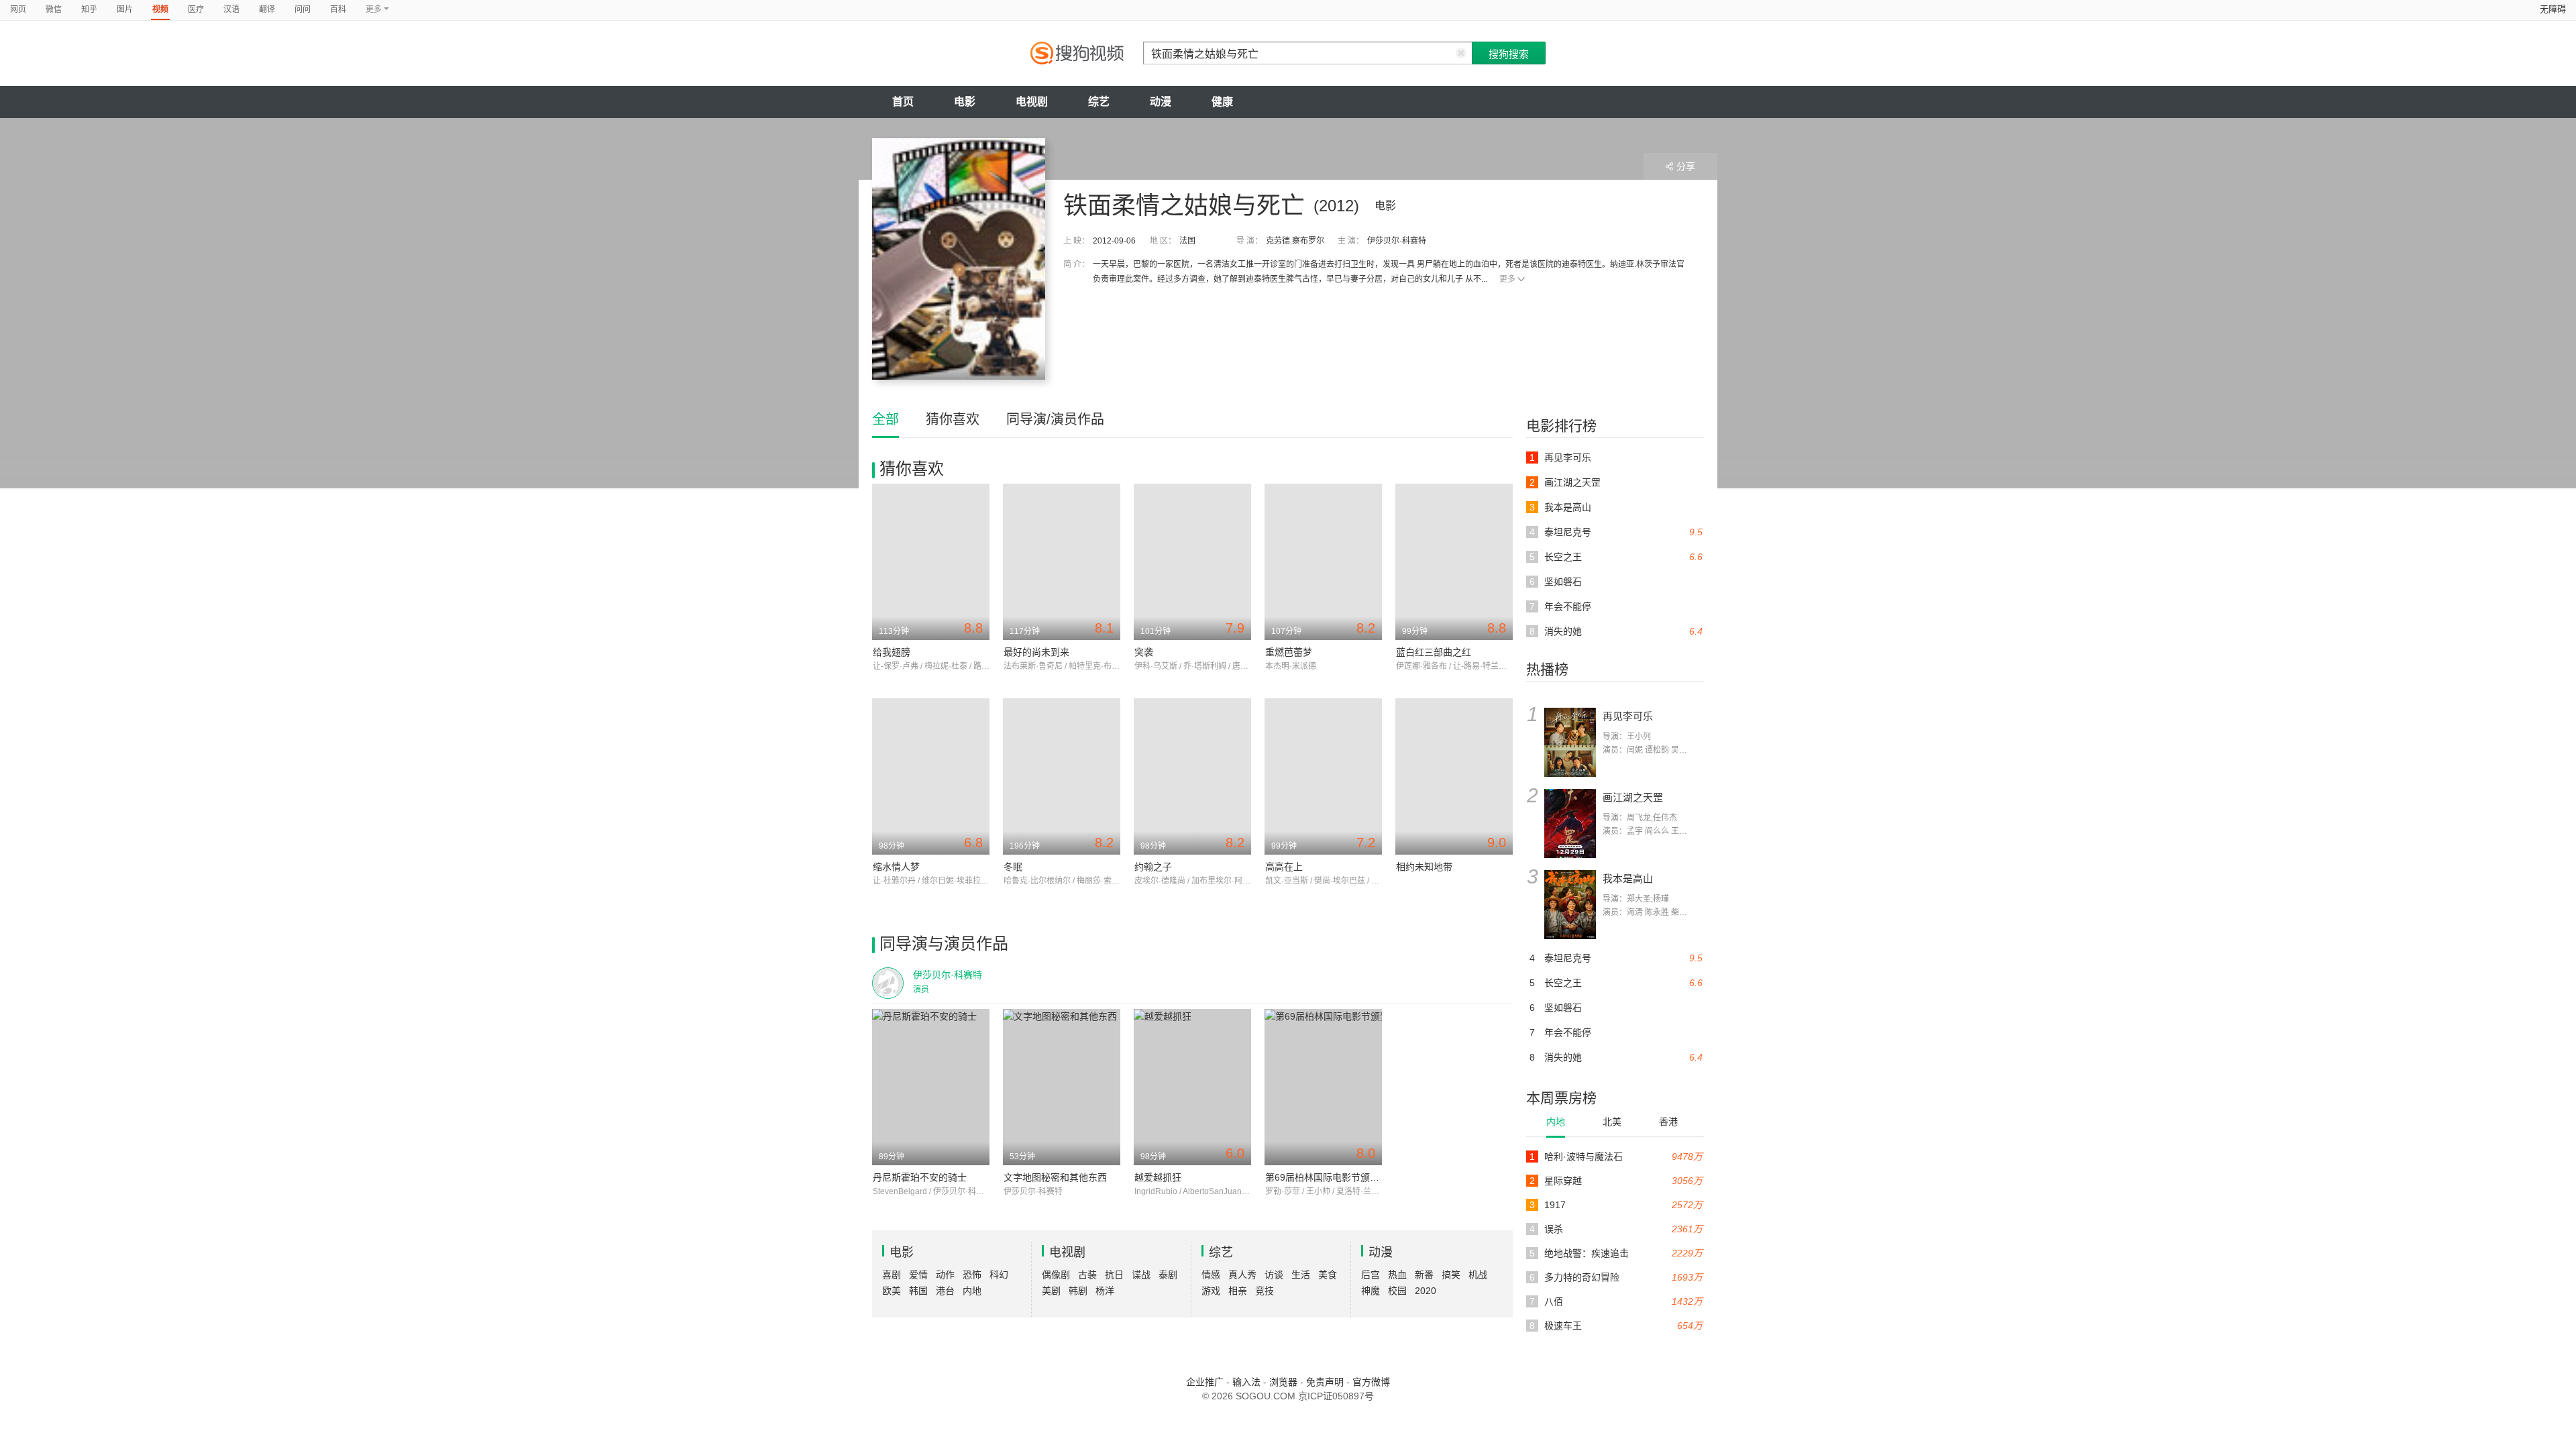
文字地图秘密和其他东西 (1055, 1177)
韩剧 (1078, 1291)
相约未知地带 (1424, 867)
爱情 (918, 1275)
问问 (303, 9)
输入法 (1246, 1382)
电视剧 (1032, 102)
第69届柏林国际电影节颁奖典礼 (1332, 1177)
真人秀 (1242, 1275)
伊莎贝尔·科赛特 (1397, 241)
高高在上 (1284, 867)
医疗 (196, 9)
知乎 (89, 9)
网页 (18, 9)
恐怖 (972, 1275)
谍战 (1141, 1275)
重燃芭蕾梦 (1289, 652)
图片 (125, 9)
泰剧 (1168, 1275)
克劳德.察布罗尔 (1295, 241)
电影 (965, 102)
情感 (1211, 1275)
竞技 (1265, 1291)
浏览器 (1283, 1382)
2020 (1426, 1291)
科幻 (999, 1275)
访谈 (1274, 1275)
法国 (1187, 241)
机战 (1478, 1275)
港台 (945, 1291)
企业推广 (1205, 1382)
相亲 (1238, 1291)
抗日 (1114, 1275)
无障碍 (2553, 9)
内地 (1556, 1122)
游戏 (1211, 1291)
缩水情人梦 (896, 867)
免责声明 (1325, 1382)
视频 (160, 9)
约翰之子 (1153, 867)
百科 (338, 9)
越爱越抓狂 (1158, 1177)
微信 (54, 9)
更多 (1507, 279)
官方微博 (1371, 1382)
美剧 (1051, 1291)
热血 (1397, 1275)
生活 (1301, 1275)
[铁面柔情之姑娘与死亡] (959, 259)
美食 (1328, 1275)
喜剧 (892, 1275)
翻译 (267, 9)
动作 (945, 1275)
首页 (903, 102)
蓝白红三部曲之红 (1434, 652)
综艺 (1099, 102)
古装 (1087, 1275)
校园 (1397, 1291)
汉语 (231, 9)
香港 (1668, 1122)
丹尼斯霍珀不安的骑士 (920, 1177)
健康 (1222, 102)
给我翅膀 (892, 652)
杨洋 (1105, 1291)
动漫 (1161, 102)
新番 (1424, 1275)
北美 (1612, 1122)
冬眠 (1013, 867)
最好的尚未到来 (1036, 652)
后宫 (1371, 1275)
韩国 (918, 1291)
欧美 (892, 1291)
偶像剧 (1056, 1275)
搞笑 (1451, 1275)
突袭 (1144, 652)
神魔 (1371, 1291)
